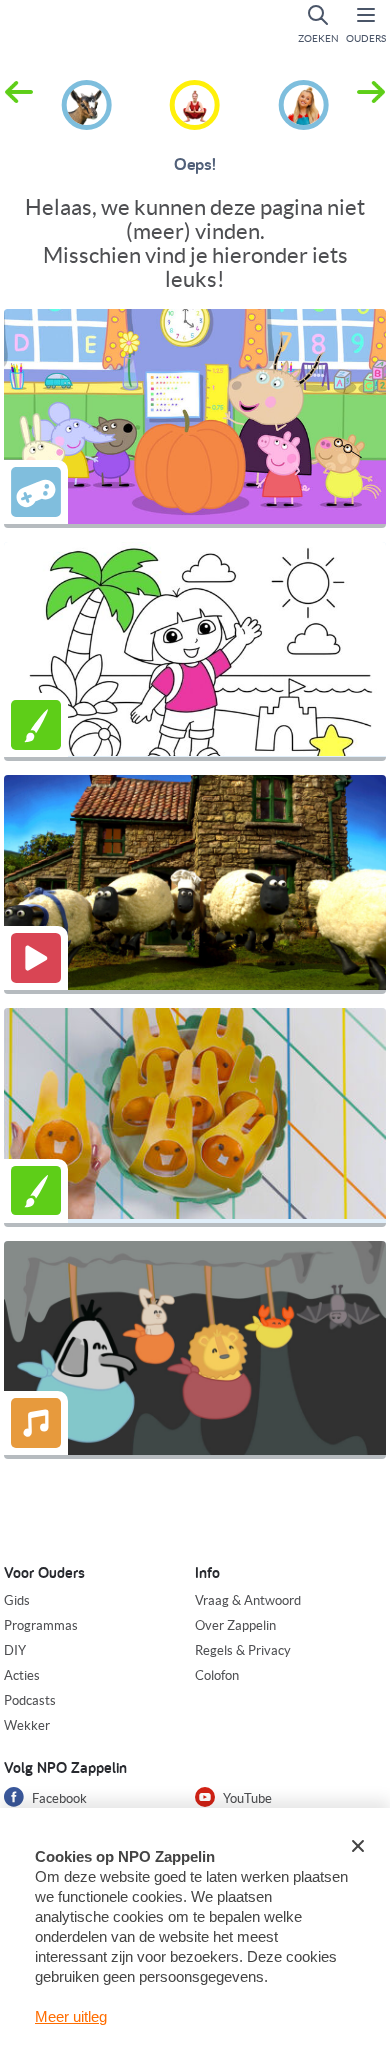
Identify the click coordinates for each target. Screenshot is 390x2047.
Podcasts (30, 1700)
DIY (15, 1650)
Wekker (27, 1725)
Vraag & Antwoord (248, 1600)
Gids (17, 1600)
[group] (86, 102)
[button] (371, 103)
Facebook (58, 1798)
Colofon (217, 1675)
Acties (22, 1675)
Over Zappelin (235, 1625)
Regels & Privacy (243, 1650)
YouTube (246, 1798)
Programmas (41, 1625)
